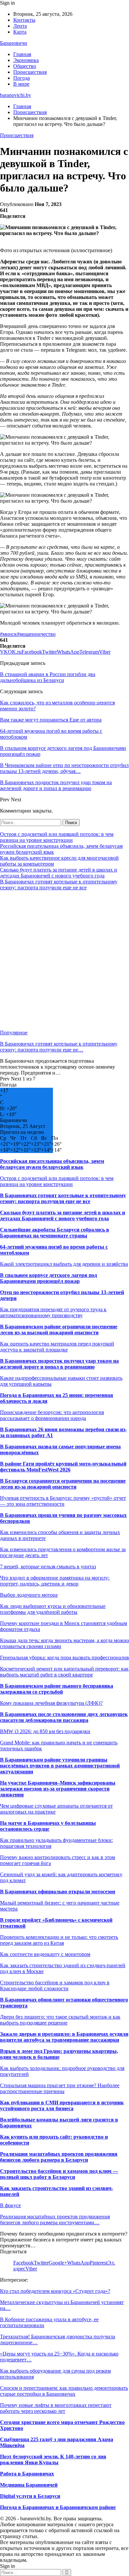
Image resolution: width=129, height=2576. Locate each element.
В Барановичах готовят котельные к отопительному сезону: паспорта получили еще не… (59, 1047)
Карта (20, 32)
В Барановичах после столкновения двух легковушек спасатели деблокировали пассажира (64, 1717)
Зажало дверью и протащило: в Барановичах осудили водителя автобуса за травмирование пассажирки (64, 2037)
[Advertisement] (64, 960)
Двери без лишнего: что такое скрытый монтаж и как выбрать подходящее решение (60, 2020)
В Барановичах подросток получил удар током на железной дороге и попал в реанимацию (59, 1364)
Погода (21, 78)
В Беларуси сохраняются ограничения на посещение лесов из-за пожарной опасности (63, 1484)
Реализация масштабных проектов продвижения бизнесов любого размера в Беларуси (59, 2157)
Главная (22, 54)
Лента (20, 26)
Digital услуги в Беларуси (30, 2496)
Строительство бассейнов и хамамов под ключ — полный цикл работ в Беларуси (59, 2174)
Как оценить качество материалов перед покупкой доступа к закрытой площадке (57, 1347)
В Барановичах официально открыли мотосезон (58, 1892)
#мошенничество (36, 634)
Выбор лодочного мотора (29, 1595)
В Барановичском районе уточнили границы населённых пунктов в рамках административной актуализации (60, 1766)
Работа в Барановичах (27, 2474)
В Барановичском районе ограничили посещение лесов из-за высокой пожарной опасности (59, 1330)
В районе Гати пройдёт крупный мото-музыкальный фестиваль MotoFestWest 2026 (63, 1467)
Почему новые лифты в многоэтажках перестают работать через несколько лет (56, 2408)
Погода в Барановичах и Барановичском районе (58, 2507)
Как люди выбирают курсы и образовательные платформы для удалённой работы (53, 1609)
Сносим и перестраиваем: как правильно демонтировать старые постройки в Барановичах (64, 2391)
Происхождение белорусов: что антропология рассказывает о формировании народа (52, 1415)
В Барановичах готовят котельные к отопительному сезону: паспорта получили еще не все (59, 885)
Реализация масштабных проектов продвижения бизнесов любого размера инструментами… (55, 2220)
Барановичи (14, 43)
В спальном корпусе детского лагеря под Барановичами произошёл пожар (48, 1278)
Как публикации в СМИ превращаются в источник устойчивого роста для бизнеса (62, 2105)
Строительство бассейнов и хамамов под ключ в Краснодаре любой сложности (55, 1985)
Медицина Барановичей (29, 2485)
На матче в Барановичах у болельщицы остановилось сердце (48, 1826)
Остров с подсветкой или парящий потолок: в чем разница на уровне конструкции (57, 837)
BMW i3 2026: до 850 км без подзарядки (45, 1731)
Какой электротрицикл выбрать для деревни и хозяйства (64, 1264)
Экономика (26, 60)
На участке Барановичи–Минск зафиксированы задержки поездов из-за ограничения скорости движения (58, 1789)
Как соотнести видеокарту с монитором (45, 1954)
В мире (21, 84)
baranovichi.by (16, 95)
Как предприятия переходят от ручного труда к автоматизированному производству (53, 1312)
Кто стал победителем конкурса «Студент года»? (55, 2291)
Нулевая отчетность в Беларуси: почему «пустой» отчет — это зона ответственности (63, 1501)
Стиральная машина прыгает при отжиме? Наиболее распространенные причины (60, 2088)
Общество (25, 66)
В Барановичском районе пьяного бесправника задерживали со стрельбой (57, 1689)
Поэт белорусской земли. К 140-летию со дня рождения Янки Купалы (53, 2459)
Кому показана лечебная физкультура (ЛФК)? (51, 1703)
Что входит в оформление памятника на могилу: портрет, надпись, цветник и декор (55, 1581)
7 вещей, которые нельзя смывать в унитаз (48, 1567)
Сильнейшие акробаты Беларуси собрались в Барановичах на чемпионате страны (55, 1233)
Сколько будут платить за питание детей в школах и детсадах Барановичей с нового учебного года (59, 873)
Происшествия (30, 72)
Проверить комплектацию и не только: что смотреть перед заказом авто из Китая (59, 1940)
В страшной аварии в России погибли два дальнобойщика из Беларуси (48, 677)
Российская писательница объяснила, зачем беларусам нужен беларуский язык (52, 1164)
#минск (8, 634)
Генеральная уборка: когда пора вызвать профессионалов (64, 1658)
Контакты (24, 20)
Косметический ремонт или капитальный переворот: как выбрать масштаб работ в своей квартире (64, 1672)
